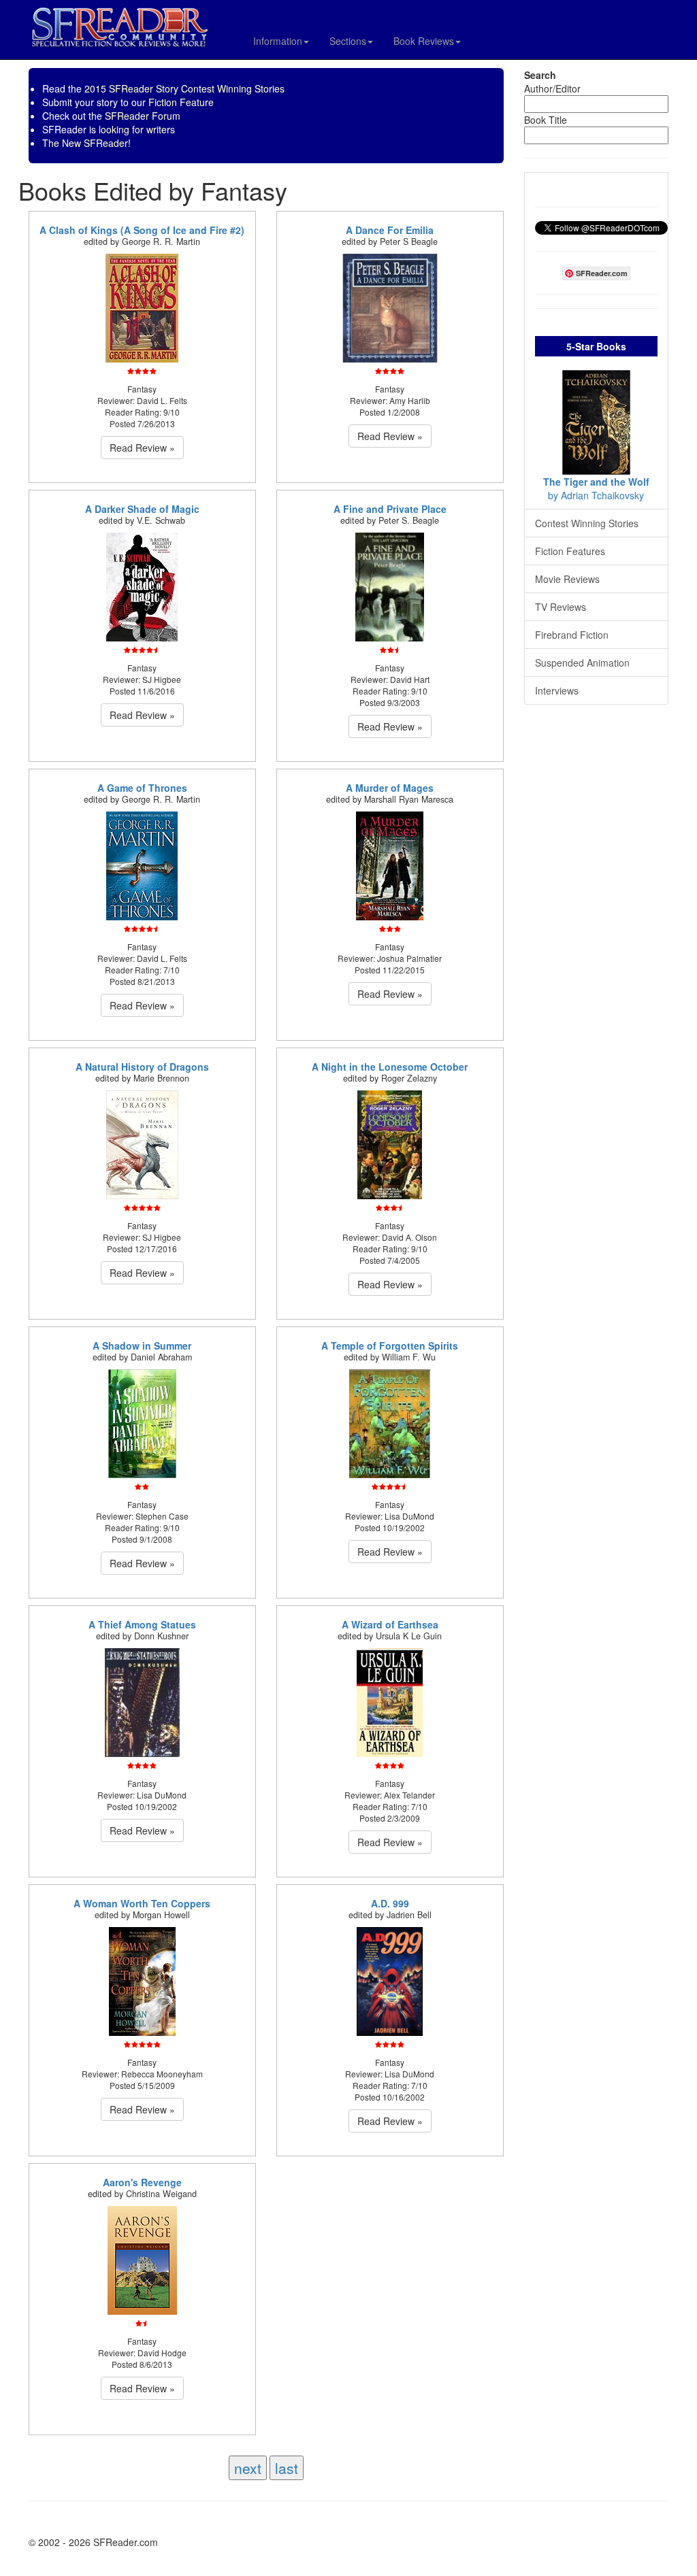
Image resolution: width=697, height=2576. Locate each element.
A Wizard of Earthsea (390, 1624)
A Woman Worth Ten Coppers (142, 1903)
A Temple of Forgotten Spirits (390, 1345)
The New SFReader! (86, 143)
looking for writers (137, 129)
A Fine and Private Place (390, 509)
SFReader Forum (143, 116)
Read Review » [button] (142, 448)
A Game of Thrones (142, 788)
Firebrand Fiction (572, 635)
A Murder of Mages (390, 788)
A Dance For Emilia (390, 230)
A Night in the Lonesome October (390, 1067)
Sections (348, 41)
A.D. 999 (390, 1903)
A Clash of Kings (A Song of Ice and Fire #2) (142, 230)
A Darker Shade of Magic (142, 509)
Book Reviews (424, 41)
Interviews (557, 690)
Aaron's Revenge (142, 2182)
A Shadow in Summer (142, 1345)
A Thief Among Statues (142, 1624)
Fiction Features (570, 551)
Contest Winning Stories (587, 523)
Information (278, 41)
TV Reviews (561, 607)
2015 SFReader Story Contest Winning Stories (184, 88)
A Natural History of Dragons (142, 1067)
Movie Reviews (567, 579)
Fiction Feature (181, 102)
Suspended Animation (582, 663)
